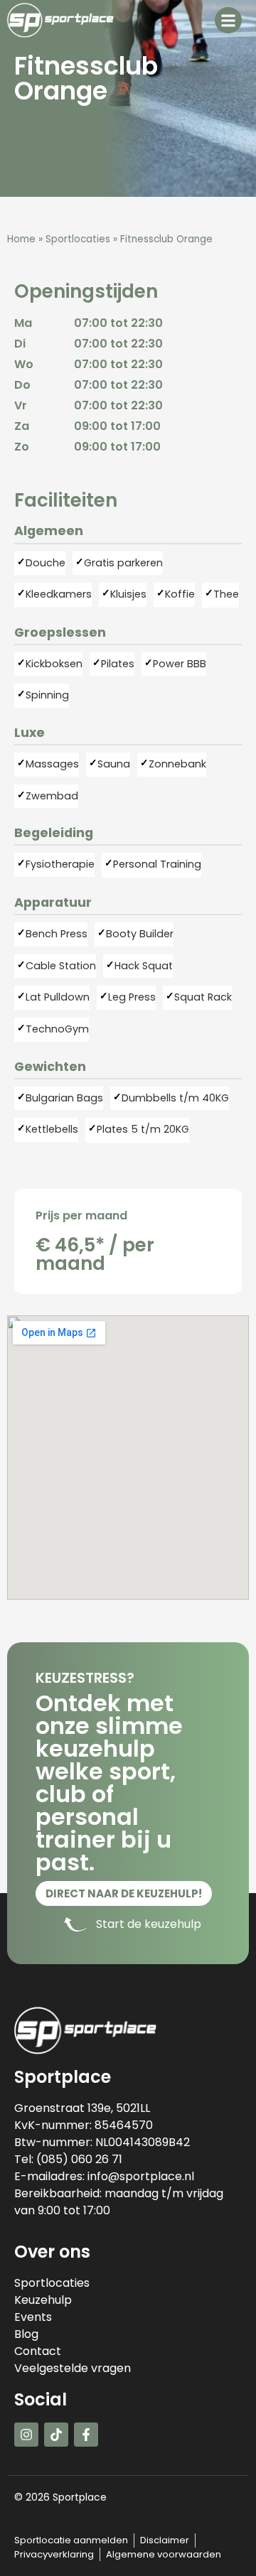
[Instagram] (26, 2435)
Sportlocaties (78, 239)
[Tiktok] (56, 2435)
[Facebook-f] (86, 2435)
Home (21, 239)
